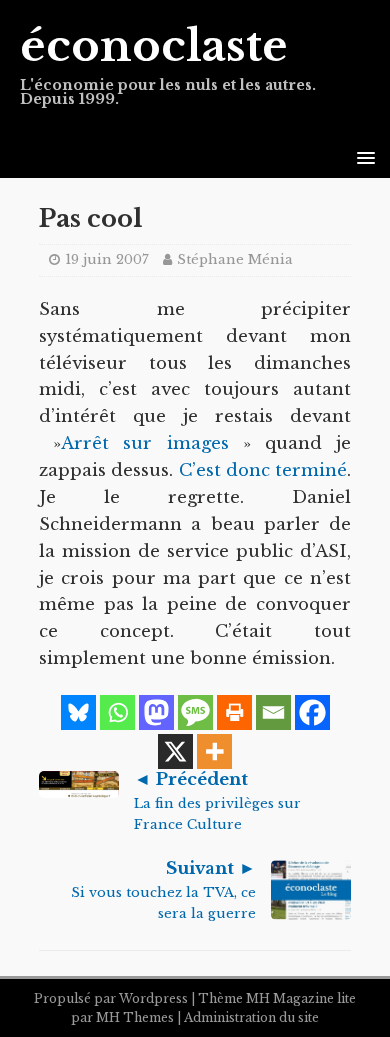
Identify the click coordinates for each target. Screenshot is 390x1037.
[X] (175, 751)
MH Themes (135, 1017)
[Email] (273, 712)
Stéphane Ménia (235, 259)
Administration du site (251, 1017)
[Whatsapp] (117, 712)
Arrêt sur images (144, 443)
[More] (214, 751)
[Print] (234, 712)
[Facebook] (312, 712)
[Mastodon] (156, 712)
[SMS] (195, 712)
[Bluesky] (78, 712)
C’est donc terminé (263, 470)
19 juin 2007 (107, 259)
